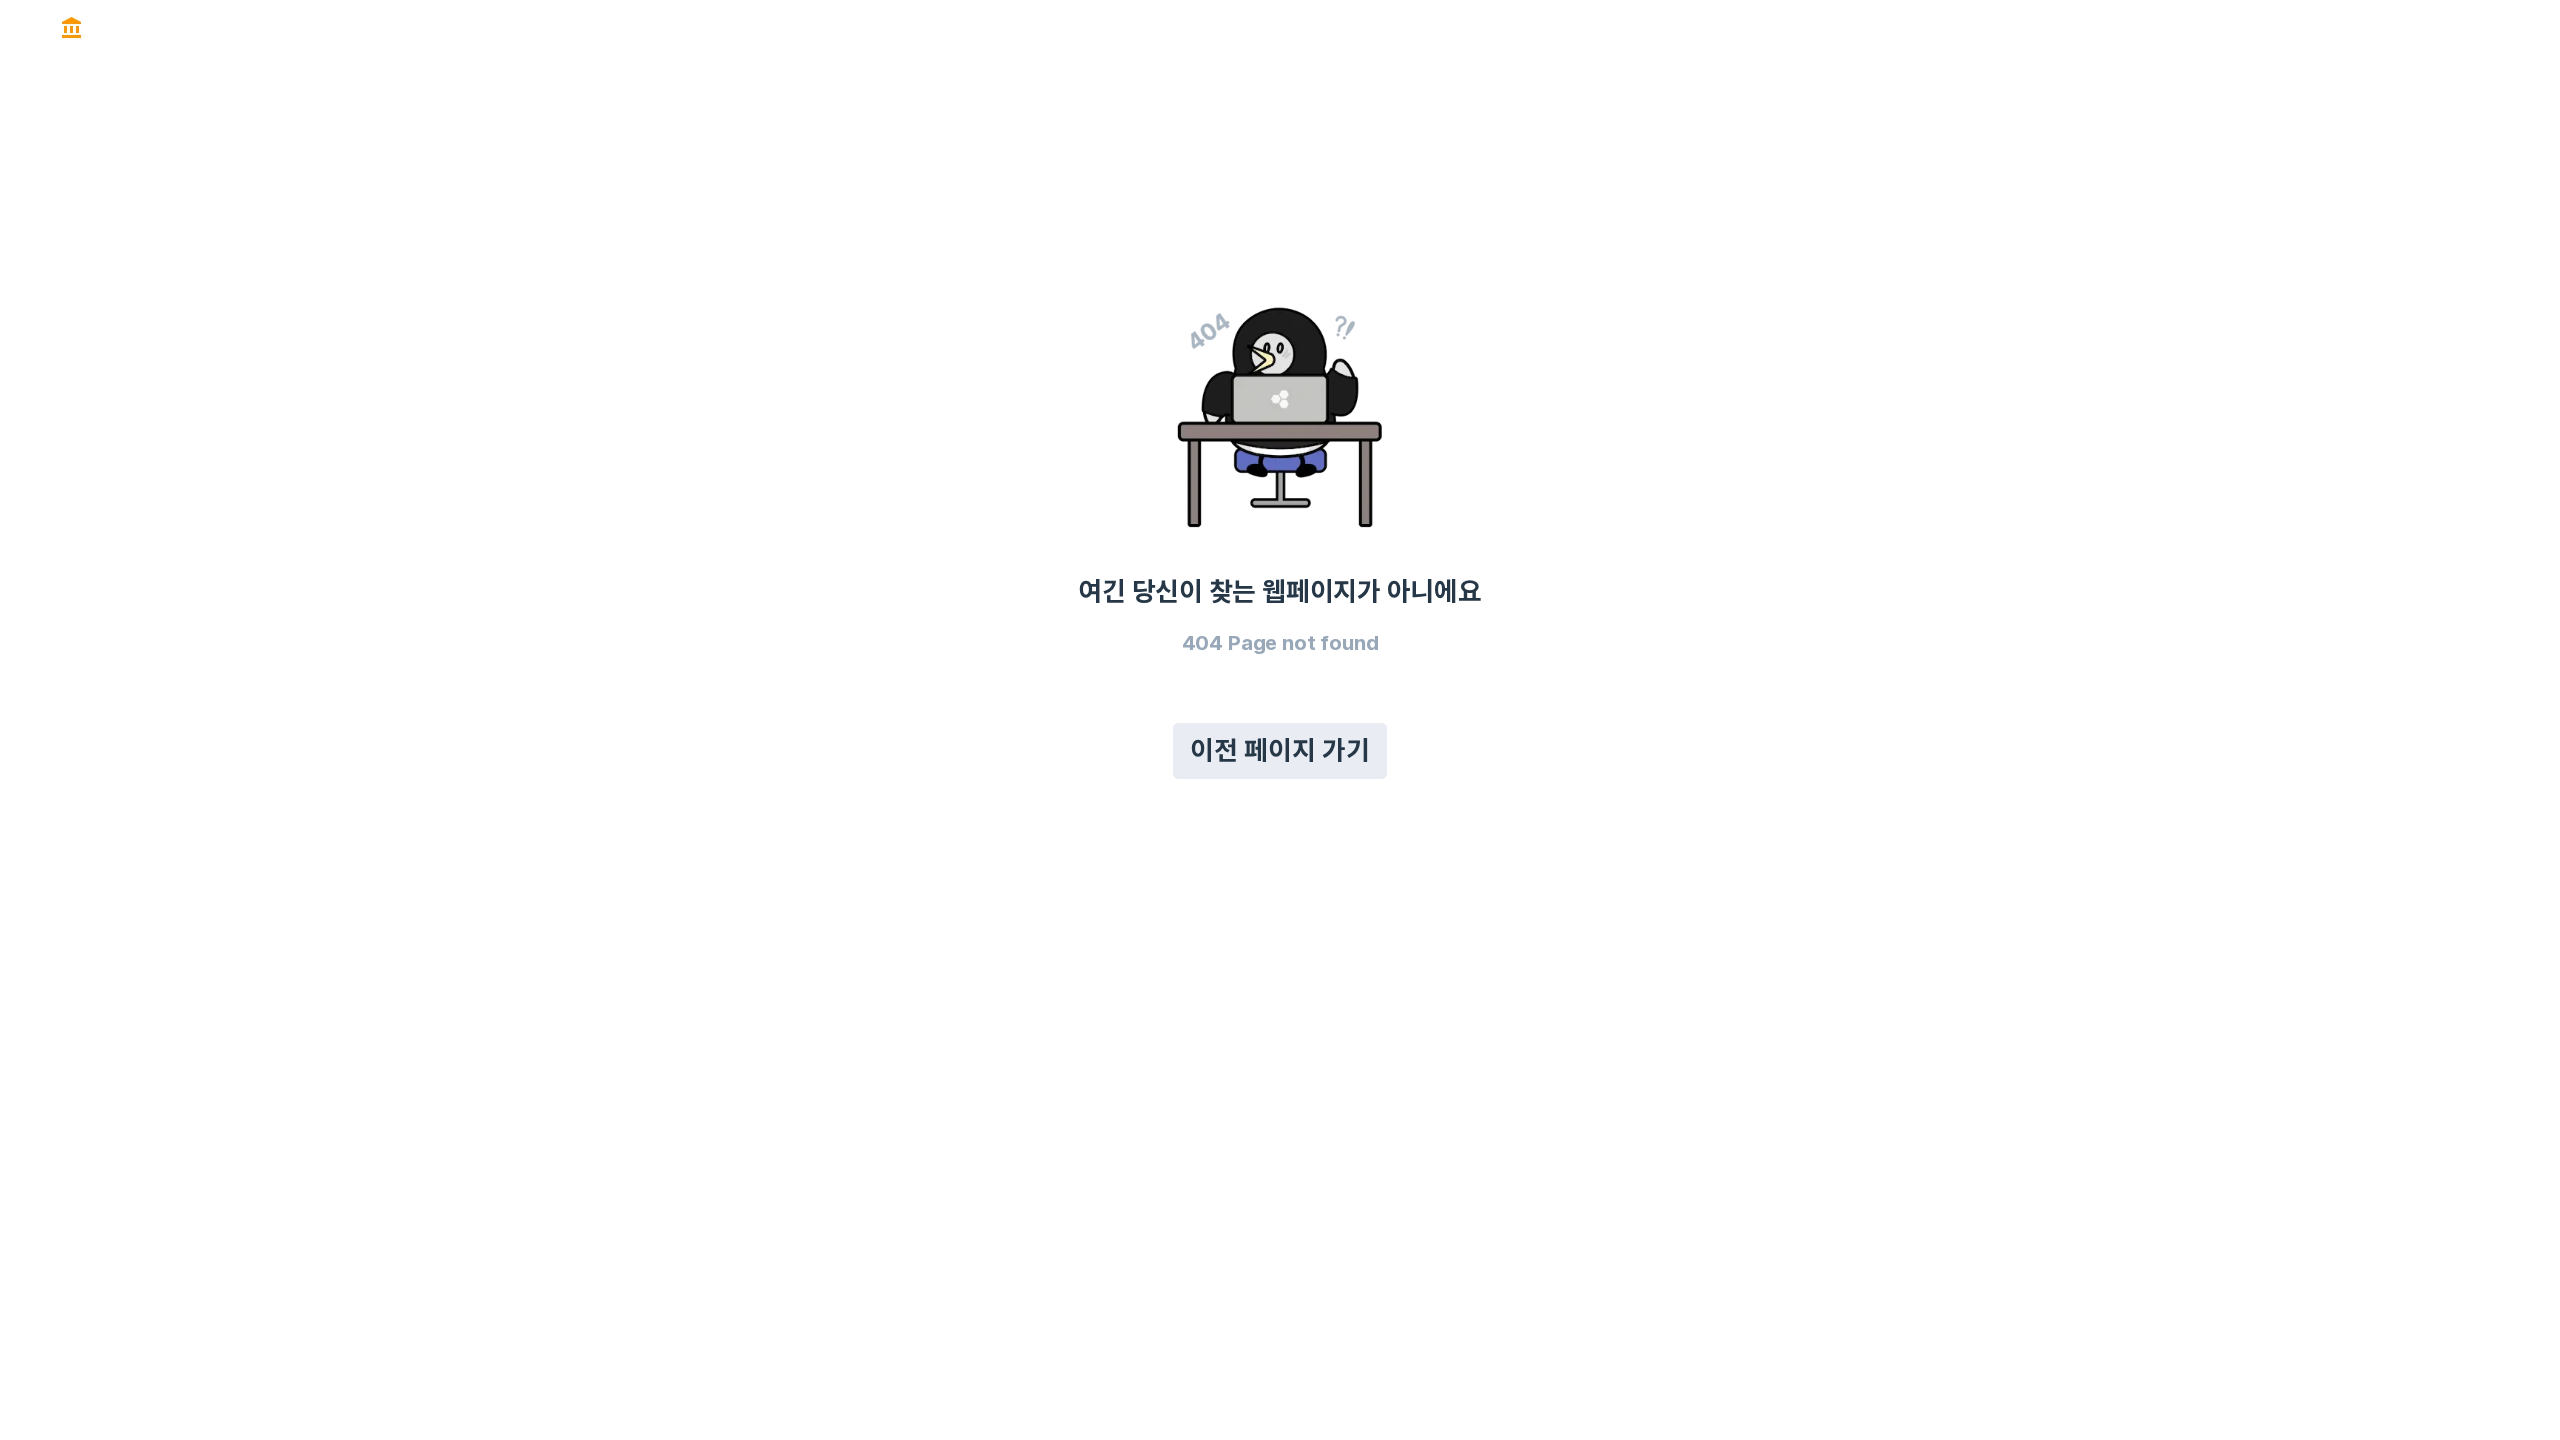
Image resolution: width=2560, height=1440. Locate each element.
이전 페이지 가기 (1280, 750)
